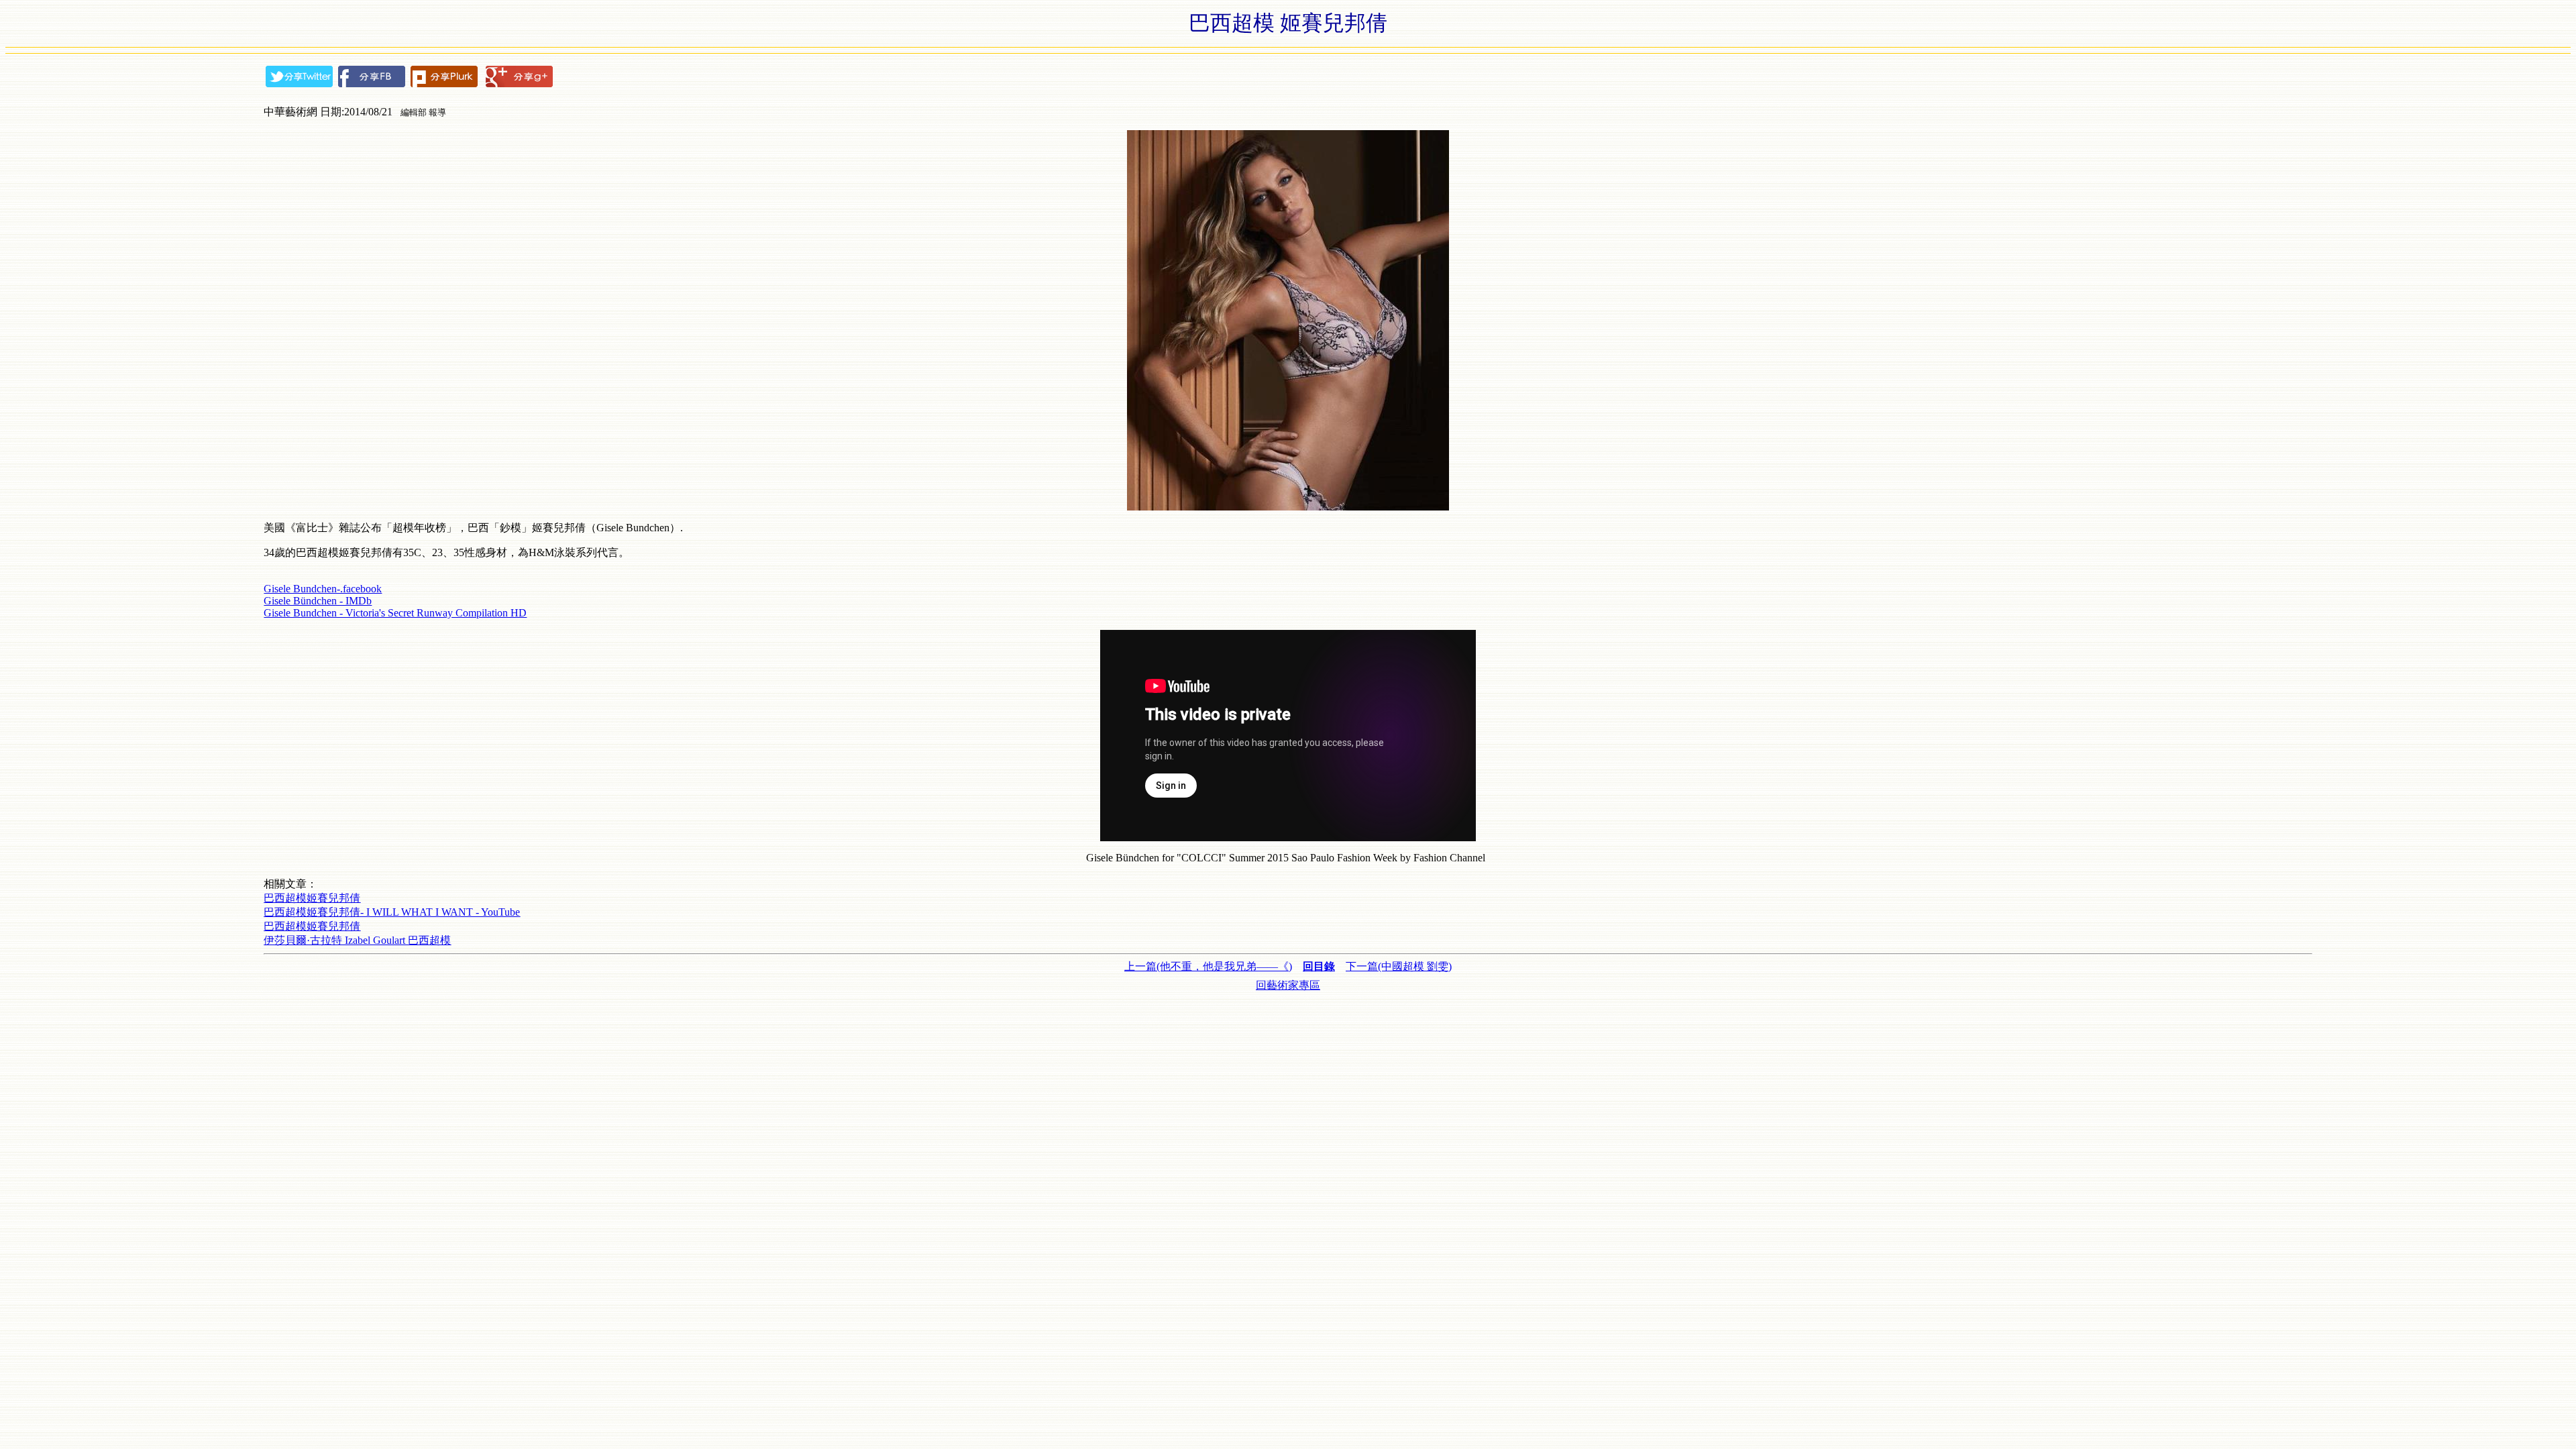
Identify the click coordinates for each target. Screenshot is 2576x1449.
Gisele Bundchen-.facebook (323, 589)
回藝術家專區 (1288, 985)
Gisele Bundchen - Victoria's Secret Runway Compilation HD (395, 613)
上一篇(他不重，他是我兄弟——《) (1208, 966)
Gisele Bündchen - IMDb (318, 601)
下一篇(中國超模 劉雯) (1399, 966)
